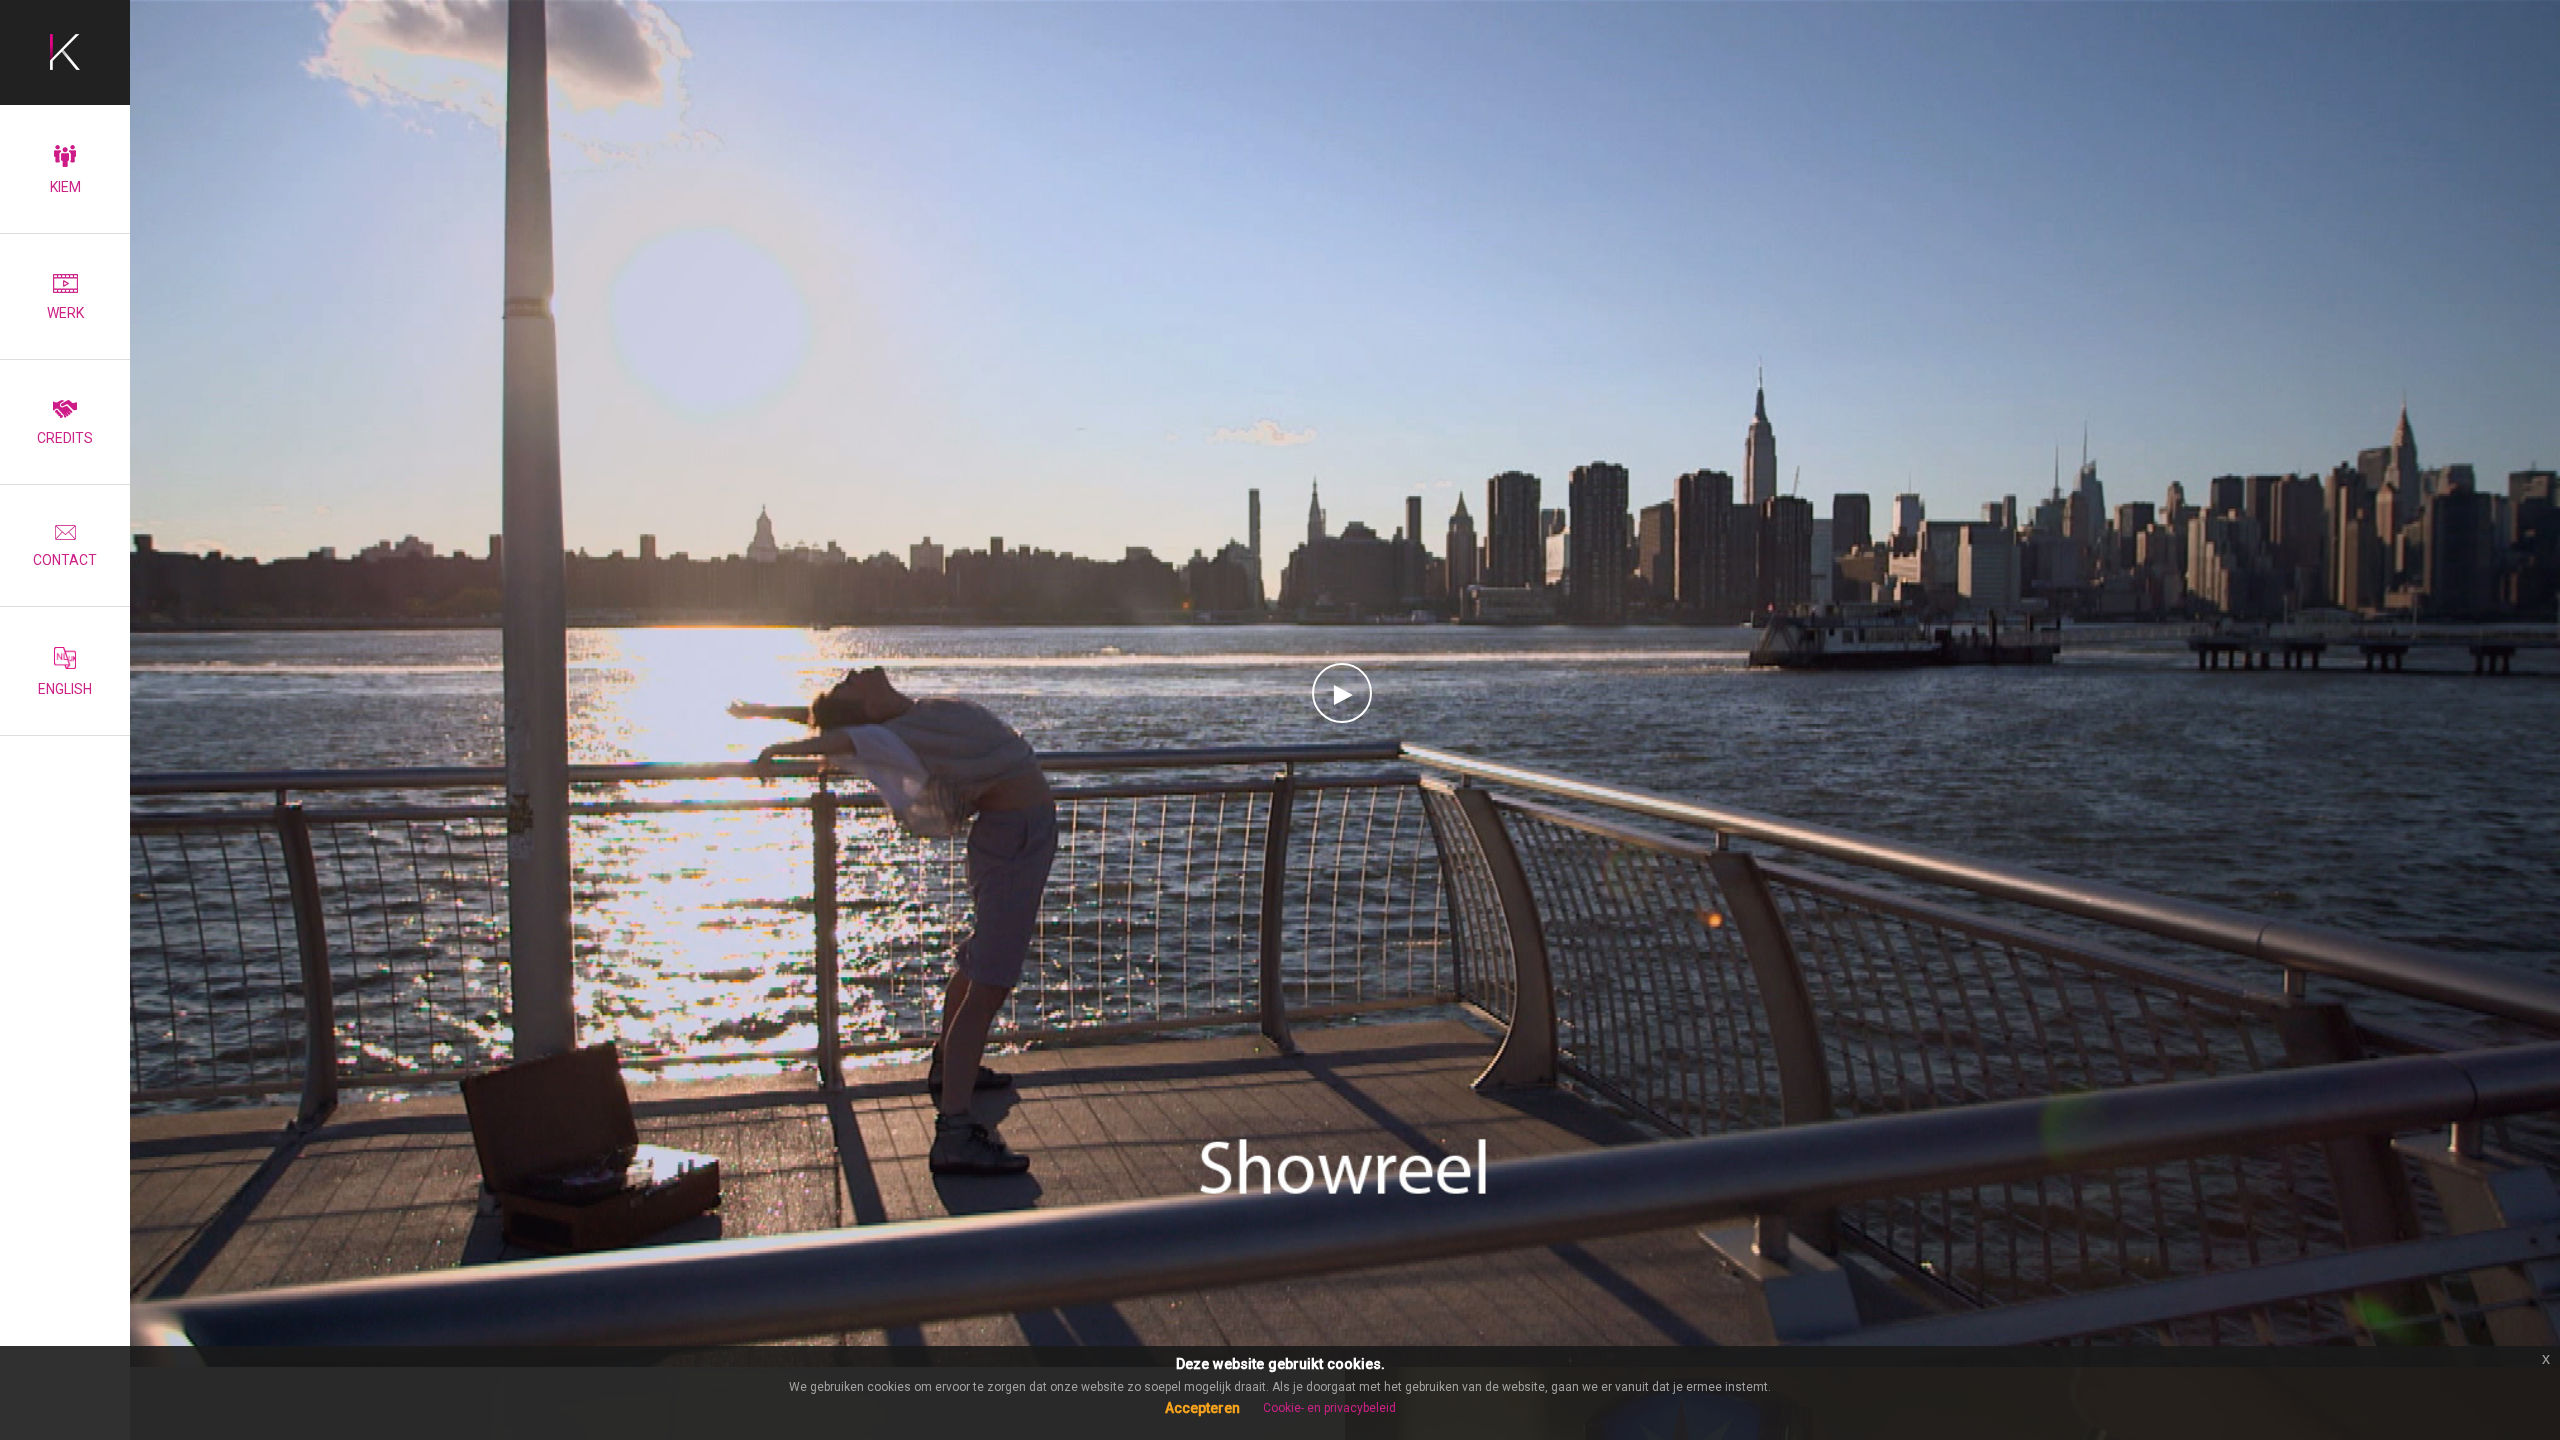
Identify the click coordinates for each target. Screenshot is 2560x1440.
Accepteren (1202, 1408)
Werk (65, 313)
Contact (65, 560)
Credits (65, 438)
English (65, 689)
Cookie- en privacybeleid (1329, 1408)
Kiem (65, 187)
